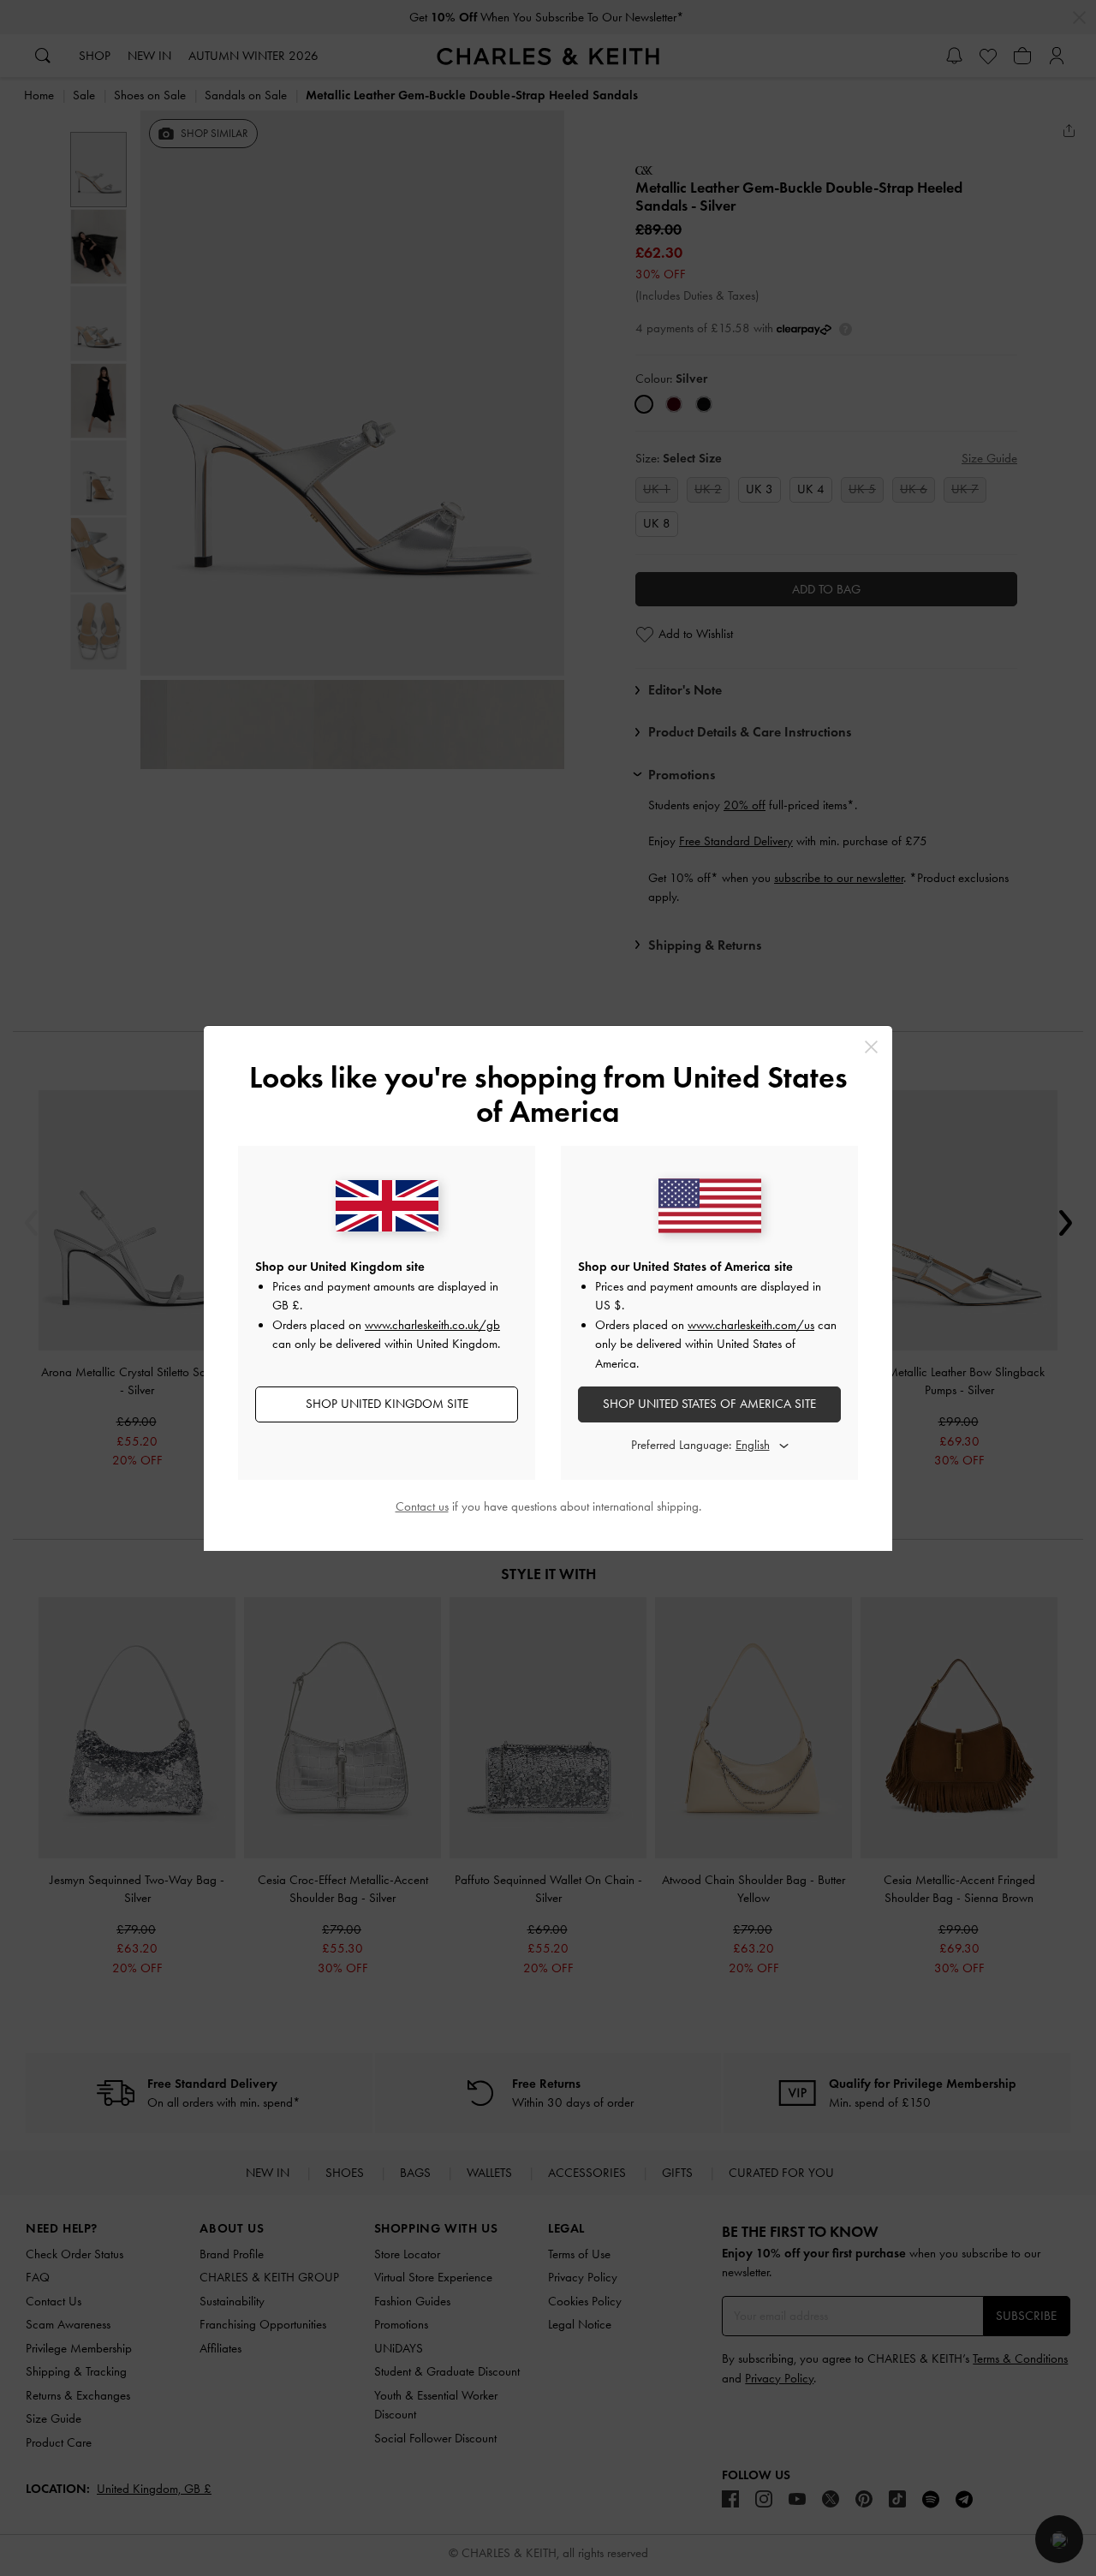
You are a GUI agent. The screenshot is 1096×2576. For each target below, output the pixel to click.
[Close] (871, 1047)
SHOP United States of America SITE (709, 1404)
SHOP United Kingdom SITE (387, 1404)
